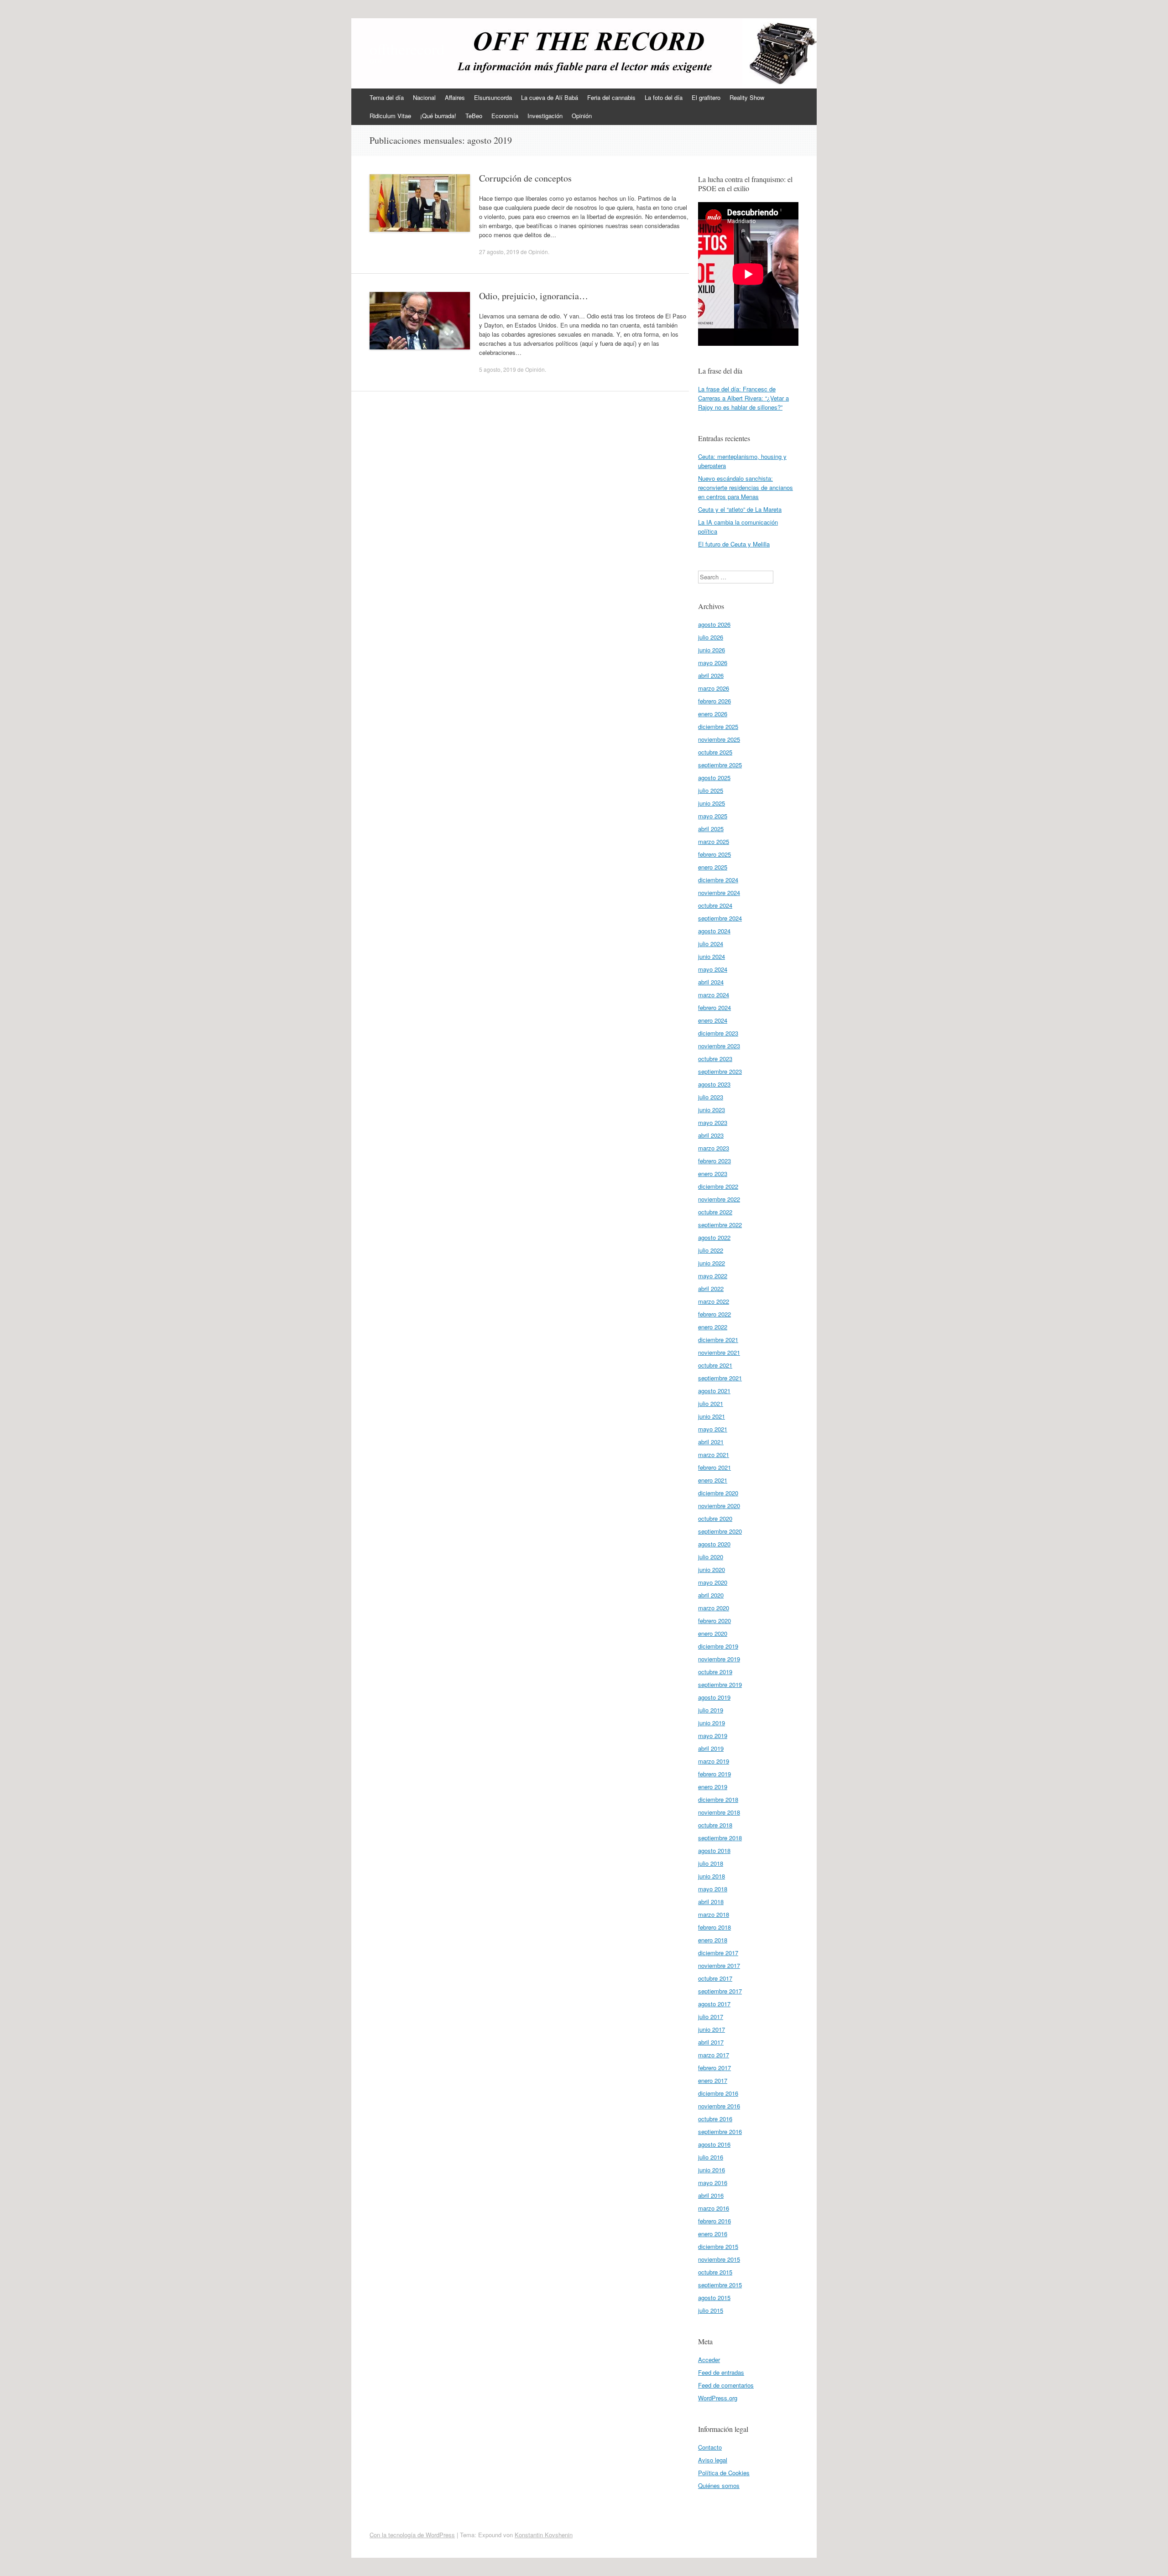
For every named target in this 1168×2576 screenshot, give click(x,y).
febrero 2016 (714, 2221)
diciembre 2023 (718, 1033)
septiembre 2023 (720, 1071)
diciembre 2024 (718, 880)
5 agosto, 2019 (498, 369)
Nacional (424, 97)
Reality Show (747, 97)
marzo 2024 (714, 995)
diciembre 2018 (718, 1799)
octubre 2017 (715, 1978)
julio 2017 (711, 2017)
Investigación (545, 116)
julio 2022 (711, 1250)
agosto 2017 (714, 2004)
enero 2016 (713, 2234)
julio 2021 (711, 1403)
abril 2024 (711, 982)
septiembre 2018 (720, 1838)
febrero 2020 (714, 1621)
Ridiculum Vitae (390, 116)
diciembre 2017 (718, 1953)
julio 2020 (711, 1557)
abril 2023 (711, 1135)
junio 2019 (712, 1723)
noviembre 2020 (719, 1506)
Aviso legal (713, 2460)
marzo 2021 (714, 1455)
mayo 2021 (713, 1429)
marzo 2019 (714, 1761)
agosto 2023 (714, 1084)
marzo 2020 (714, 1608)
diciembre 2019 (718, 1646)
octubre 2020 (715, 1518)
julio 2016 (711, 2157)
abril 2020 (711, 1595)
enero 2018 (713, 1940)
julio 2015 (711, 2310)
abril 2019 (711, 1748)
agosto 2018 (714, 1850)
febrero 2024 (714, 1007)
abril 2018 (711, 1902)
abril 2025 (711, 829)
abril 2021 (711, 1442)
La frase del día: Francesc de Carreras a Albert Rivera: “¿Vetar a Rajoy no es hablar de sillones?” (743, 398)
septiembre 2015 (720, 2285)
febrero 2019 (714, 1774)
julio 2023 (711, 1097)
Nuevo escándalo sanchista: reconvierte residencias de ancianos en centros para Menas (746, 487)
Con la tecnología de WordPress (412, 2535)
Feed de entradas (721, 2372)
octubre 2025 (715, 752)
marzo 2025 (714, 841)
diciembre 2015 (718, 2246)
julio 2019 (711, 1710)
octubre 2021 (715, 1365)
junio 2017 (712, 2029)
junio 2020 (712, 1569)
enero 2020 (713, 1633)
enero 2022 (713, 1327)
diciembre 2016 (718, 2093)
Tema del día (387, 97)
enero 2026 (713, 714)
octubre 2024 (715, 905)
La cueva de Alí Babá (550, 97)
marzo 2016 (714, 2208)
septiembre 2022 (720, 1225)
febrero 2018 (714, 1927)
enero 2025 (713, 867)
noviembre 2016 (719, 2106)
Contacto (710, 2447)
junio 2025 (712, 803)
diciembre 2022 (718, 1186)
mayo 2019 (713, 1736)
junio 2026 (712, 650)
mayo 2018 (713, 1889)
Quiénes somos (719, 2485)
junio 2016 (712, 2170)
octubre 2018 (715, 1825)
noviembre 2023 (719, 1046)
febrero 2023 (714, 1161)
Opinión (582, 116)
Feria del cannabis (611, 97)
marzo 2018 (714, 1914)
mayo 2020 (713, 1582)
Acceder (709, 2360)
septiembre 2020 (720, 1531)
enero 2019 (713, 1787)
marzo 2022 (714, 1301)
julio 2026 (711, 637)
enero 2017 (713, 2080)
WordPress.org (718, 2398)
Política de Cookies (724, 2473)
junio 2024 (712, 956)
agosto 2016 (714, 2144)
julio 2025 (711, 790)
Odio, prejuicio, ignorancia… (534, 296)
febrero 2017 (714, 2068)
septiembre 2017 (720, 1991)
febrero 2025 (714, 854)
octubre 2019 (715, 1672)
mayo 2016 (713, 2183)
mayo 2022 (713, 1276)
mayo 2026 (713, 663)
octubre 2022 (715, 1212)
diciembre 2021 (718, 1340)
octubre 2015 (715, 2272)
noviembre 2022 (719, 1199)
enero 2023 (713, 1174)
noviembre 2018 (719, 1812)
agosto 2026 (714, 624)
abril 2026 (711, 675)
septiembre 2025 (720, 765)
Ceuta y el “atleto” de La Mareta (740, 509)
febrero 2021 (714, 1467)
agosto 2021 (714, 1391)
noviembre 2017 (719, 1965)
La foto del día (664, 97)
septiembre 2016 (720, 2131)
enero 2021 (713, 1480)
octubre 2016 (715, 2119)
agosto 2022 (714, 1237)
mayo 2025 (713, 816)
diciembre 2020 (718, 1493)
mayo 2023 (713, 1122)
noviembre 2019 (719, 1659)
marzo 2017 (714, 2055)
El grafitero (706, 97)
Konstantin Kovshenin (544, 2535)
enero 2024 (713, 1020)
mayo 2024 (713, 969)
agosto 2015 (714, 2298)
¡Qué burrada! (438, 116)
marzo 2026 (714, 688)
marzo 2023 (714, 1148)
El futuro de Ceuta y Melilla (734, 544)
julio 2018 (711, 1863)
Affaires (455, 97)
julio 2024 (711, 944)
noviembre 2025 (719, 739)
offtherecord (407, 49)
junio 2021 (712, 1416)
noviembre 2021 (719, 1352)
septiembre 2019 (720, 1684)
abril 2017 (711, 2042)
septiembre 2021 (720, 1378)
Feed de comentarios (726, 2385)
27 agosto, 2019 (499, 252)
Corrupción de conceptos (525, 178)
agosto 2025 (714, 778)
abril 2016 (711, 2195)
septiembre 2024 (720, 918)
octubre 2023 (715, 1059)
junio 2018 (712, 1876)
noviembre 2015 (719, 2259)
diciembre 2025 (718, 726)
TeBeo (474, 116)
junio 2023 (712, 1110)
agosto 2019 (714, 1697)
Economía (505, 116)
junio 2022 (712, 1263)
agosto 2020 (714, 1544)
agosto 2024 (714, 931)
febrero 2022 (714, 1314)
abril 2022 (711, 1288)
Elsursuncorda (493, 97)
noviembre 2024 (719, 892)
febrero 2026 (714, 701)
